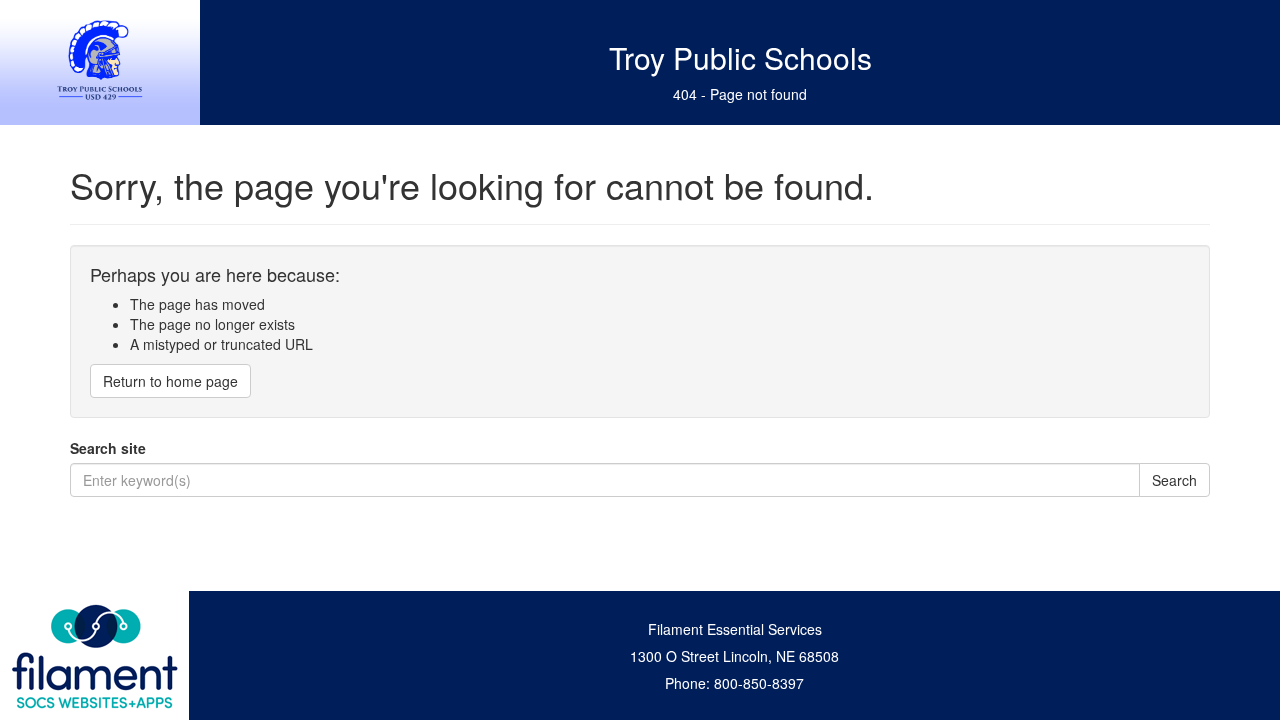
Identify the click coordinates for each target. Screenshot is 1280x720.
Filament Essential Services (735, 629)
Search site (108, 448)
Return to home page (170, 381)
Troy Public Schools (740, 57)
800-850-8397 (759, 683)
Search (1174, 480)
